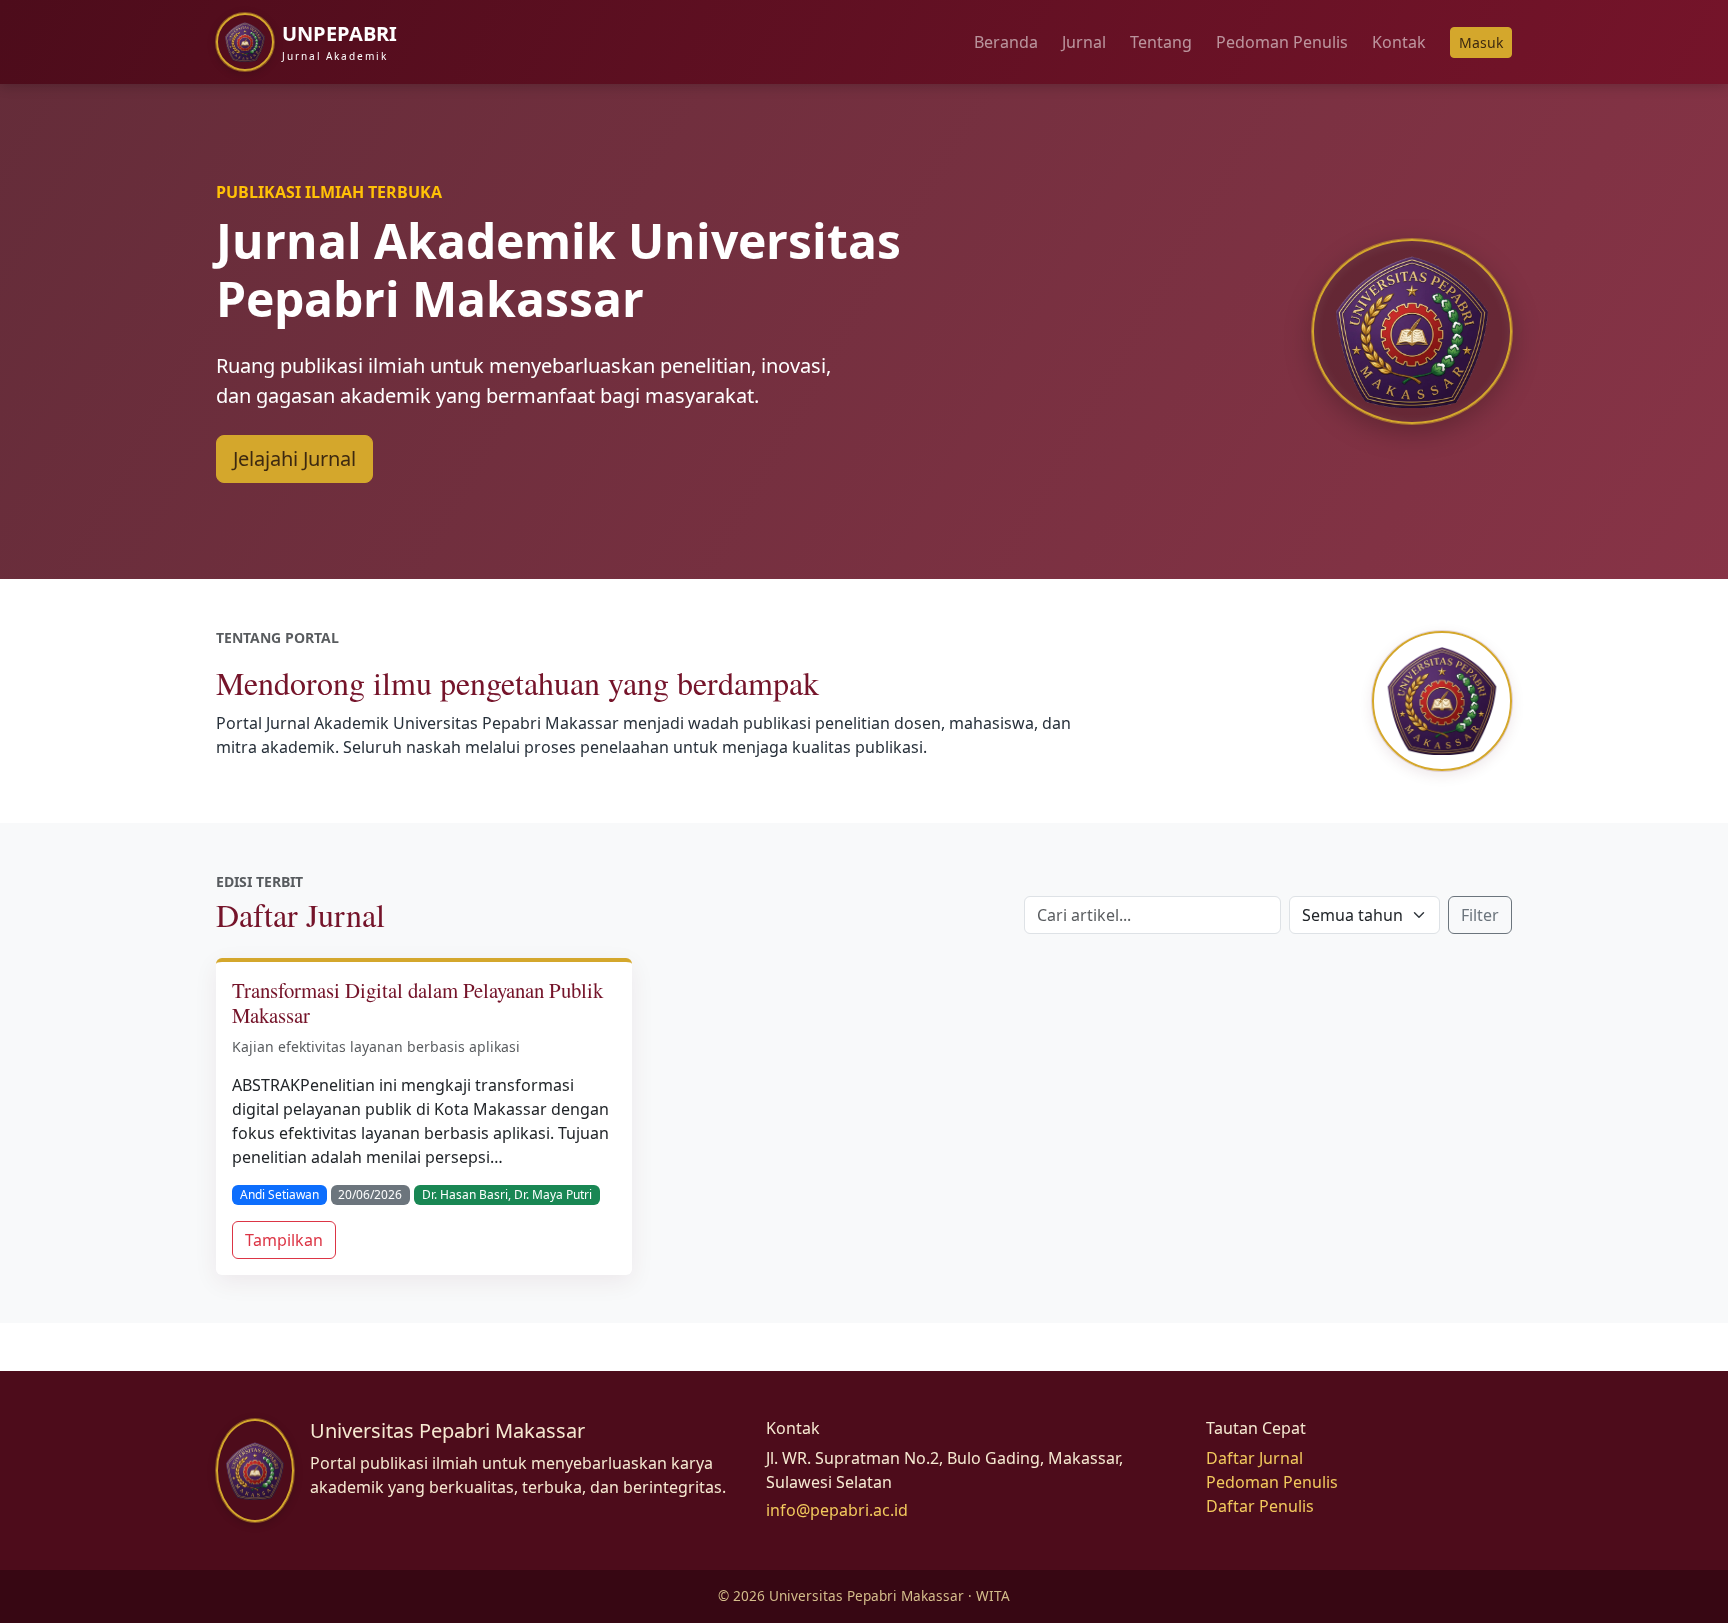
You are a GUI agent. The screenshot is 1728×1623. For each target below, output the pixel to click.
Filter (1480, 915)
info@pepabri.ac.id (837, 1510)
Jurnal (1084, 42)
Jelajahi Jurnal (294, 458)
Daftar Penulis (1260, 1506)
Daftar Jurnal (1254, 1458)
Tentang (1161, 42)
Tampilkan (284, 1240)
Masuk (1481, 42)
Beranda (1006, 42)
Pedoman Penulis (1282, 42)
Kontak (1399, 42)
